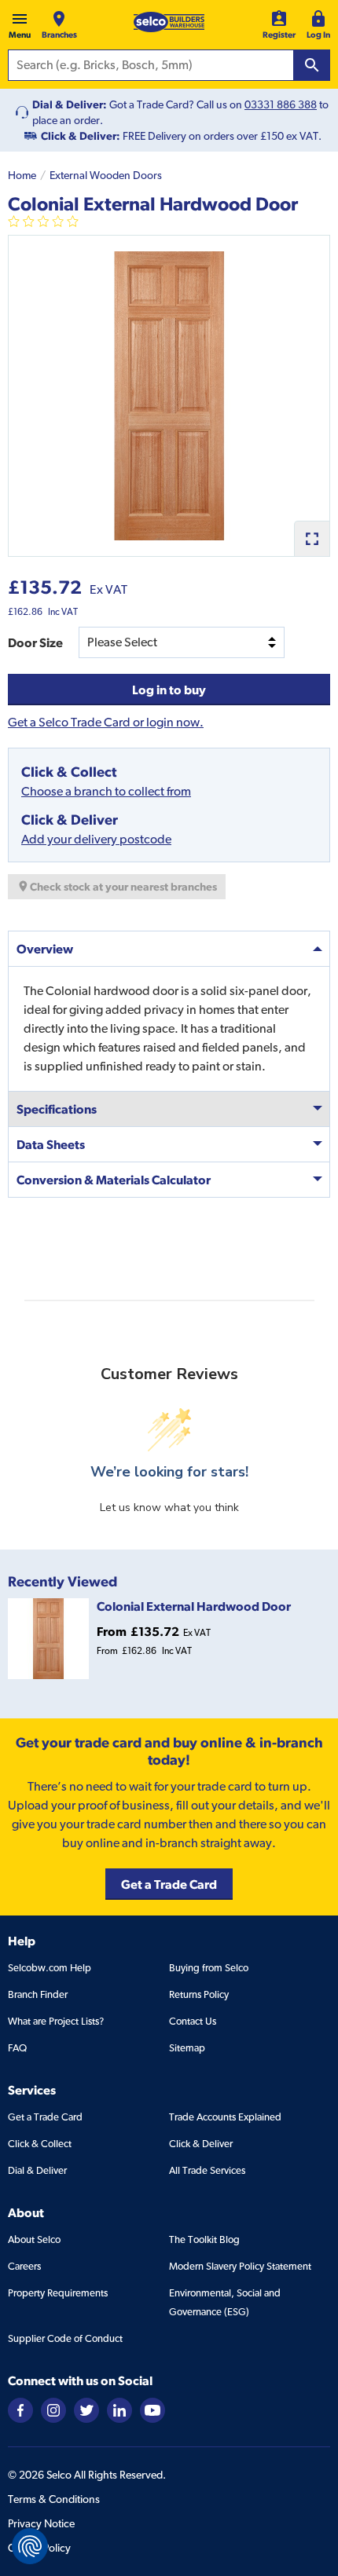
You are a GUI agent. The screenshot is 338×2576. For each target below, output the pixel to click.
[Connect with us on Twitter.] (86, 2409)
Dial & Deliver (37, 2170)
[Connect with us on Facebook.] (20, 2409)
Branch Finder (38, 1994)
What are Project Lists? (56, 2021)
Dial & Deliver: (70, 104)
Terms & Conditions (54, 2499)
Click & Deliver (201, 2144)
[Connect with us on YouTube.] (152, 2409)
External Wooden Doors (106, 175)
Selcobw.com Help (50, 1968)
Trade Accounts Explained (225, 2117)
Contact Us (193, 2021)
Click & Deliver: (81, 136)
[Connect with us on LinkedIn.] (119, 2409)
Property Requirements (58, 2293)
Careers (24, 2266)
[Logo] (169, 22)
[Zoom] (312, 538)
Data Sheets (51, 1144)
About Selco (34, 2239)
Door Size (35, 642)
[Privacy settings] (30, 2546)
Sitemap (187, 2048)
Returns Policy (199, 1994)
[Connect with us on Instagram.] (53, 2409)
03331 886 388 (281, 104)
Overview (45, 949)
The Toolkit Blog (204, 2239)
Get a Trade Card (45, 2117)
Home (22, 175)
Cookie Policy (39, 2548)
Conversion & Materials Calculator (114, 1180)
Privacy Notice (41, 2523)
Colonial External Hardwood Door (194, 1606)
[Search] (312, 65)
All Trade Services (207, 2170)
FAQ (17, 2048)
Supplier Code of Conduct (65, 2338)
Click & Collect (40, 2144)
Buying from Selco (209, 1968)
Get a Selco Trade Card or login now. (106, 722)
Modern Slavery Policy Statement (240, 2266)
